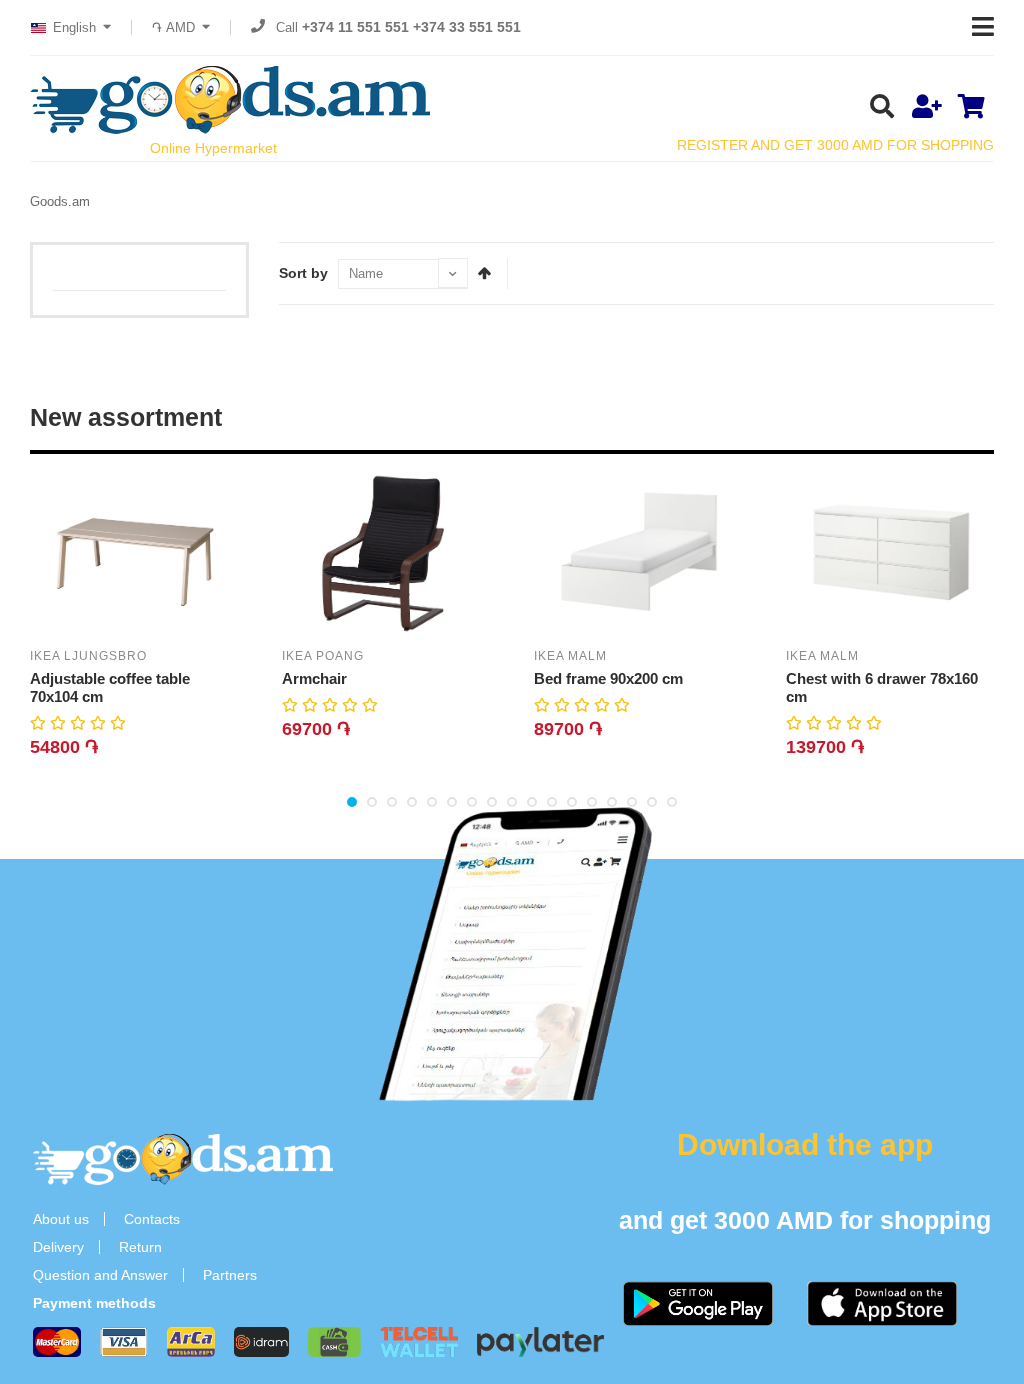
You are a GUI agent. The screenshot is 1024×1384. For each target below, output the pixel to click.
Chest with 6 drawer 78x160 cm (882, 687)
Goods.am (60, 201)
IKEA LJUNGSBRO (88, 656)
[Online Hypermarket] (230, 100)
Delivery (58, 1247)
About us (61, 1219)
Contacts (152, 1219)
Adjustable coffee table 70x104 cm (110, 687)
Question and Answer (100, 1275)
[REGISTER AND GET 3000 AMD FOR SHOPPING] (926, 108)
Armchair (314, 678)
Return (140, 1247)
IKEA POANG (323, 656)
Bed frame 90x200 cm (608, 678)
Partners (230, 1275)
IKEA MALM (570, 656)
